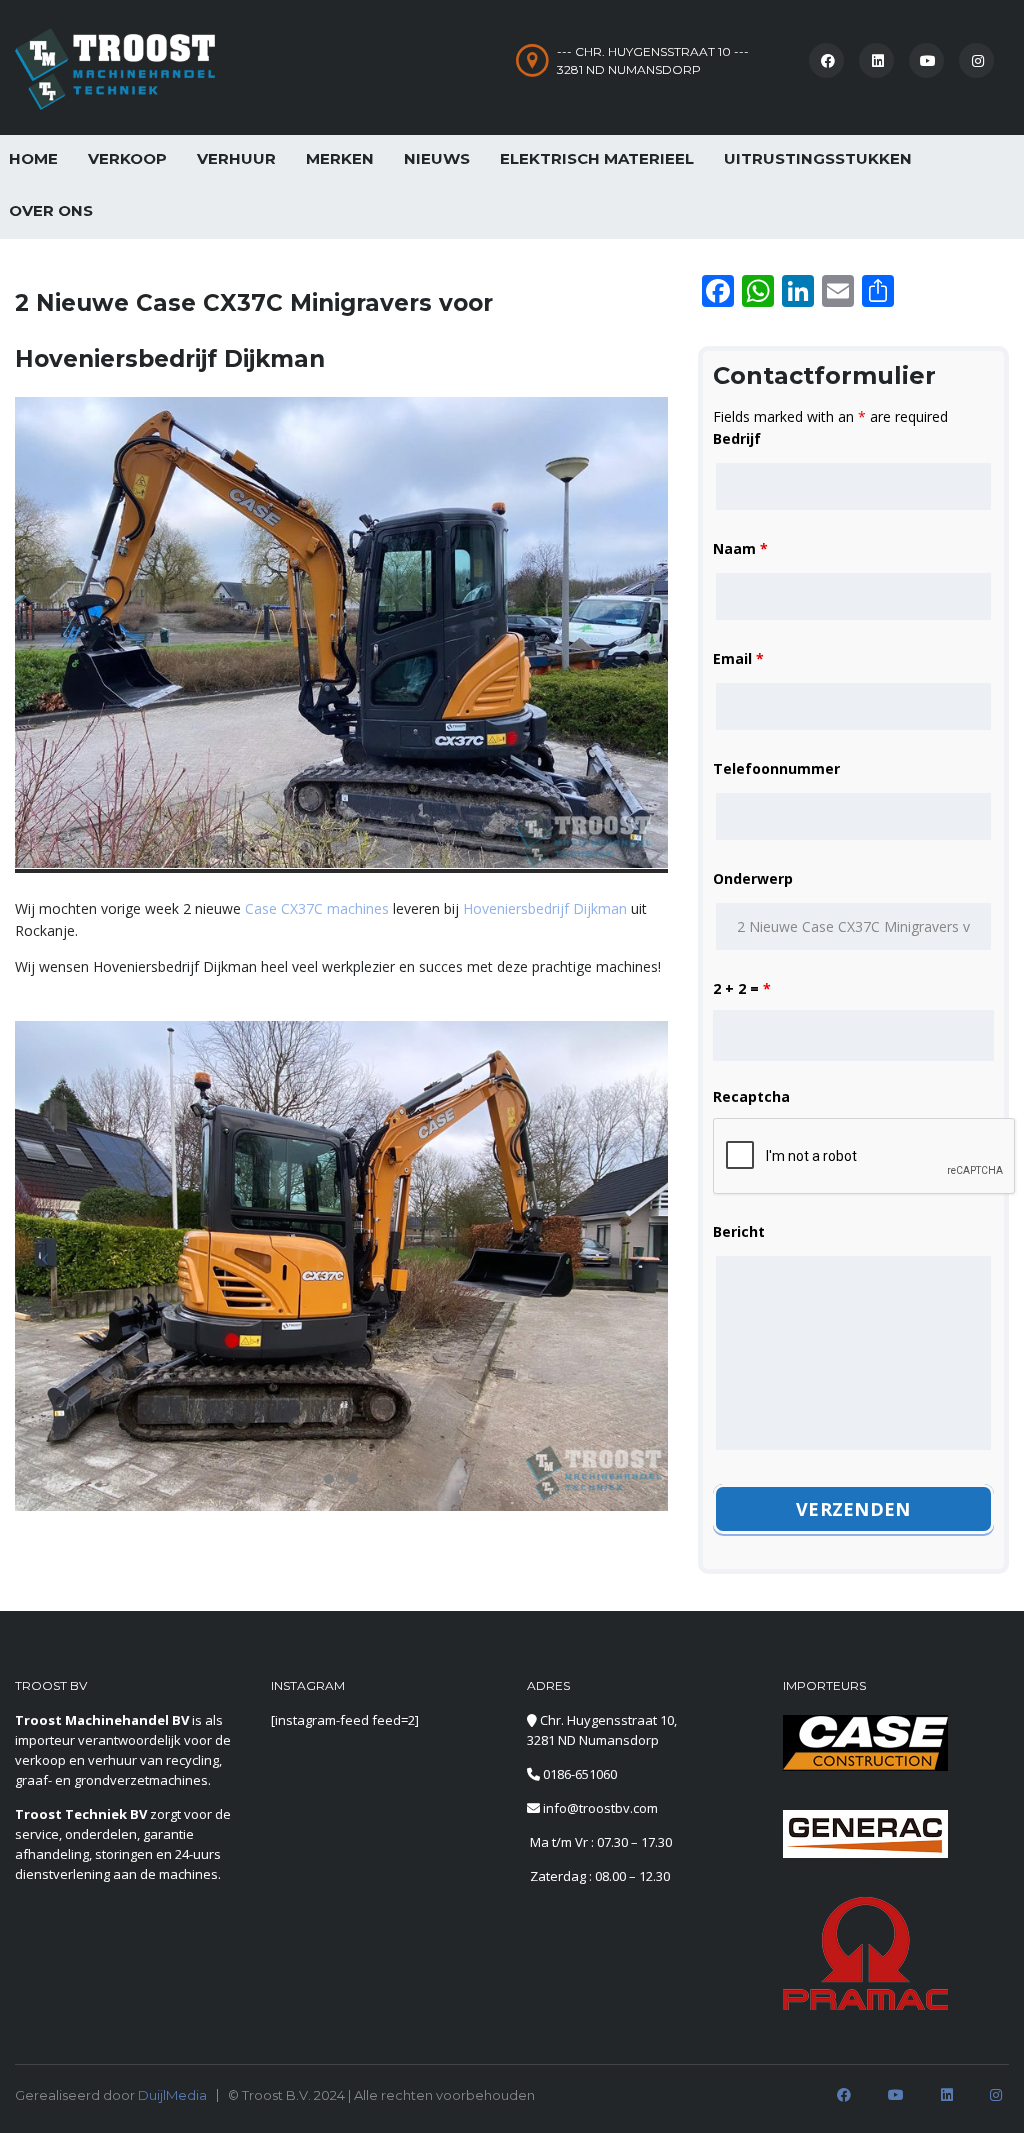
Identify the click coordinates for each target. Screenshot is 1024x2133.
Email (738, 658)
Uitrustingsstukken (818, 158)
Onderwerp (753, 878)
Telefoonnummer (776, 768)
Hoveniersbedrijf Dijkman (545, 908)
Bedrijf (737, 438)
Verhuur (236, 158)
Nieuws (437, 158)
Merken (340, 158)
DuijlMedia (172, 2095)
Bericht (739, 1231)
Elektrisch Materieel (597, 158)
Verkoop (127, 158)
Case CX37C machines (317, 908)
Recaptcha (751, 1096)
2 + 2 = (742, 988)
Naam (740, 548)
